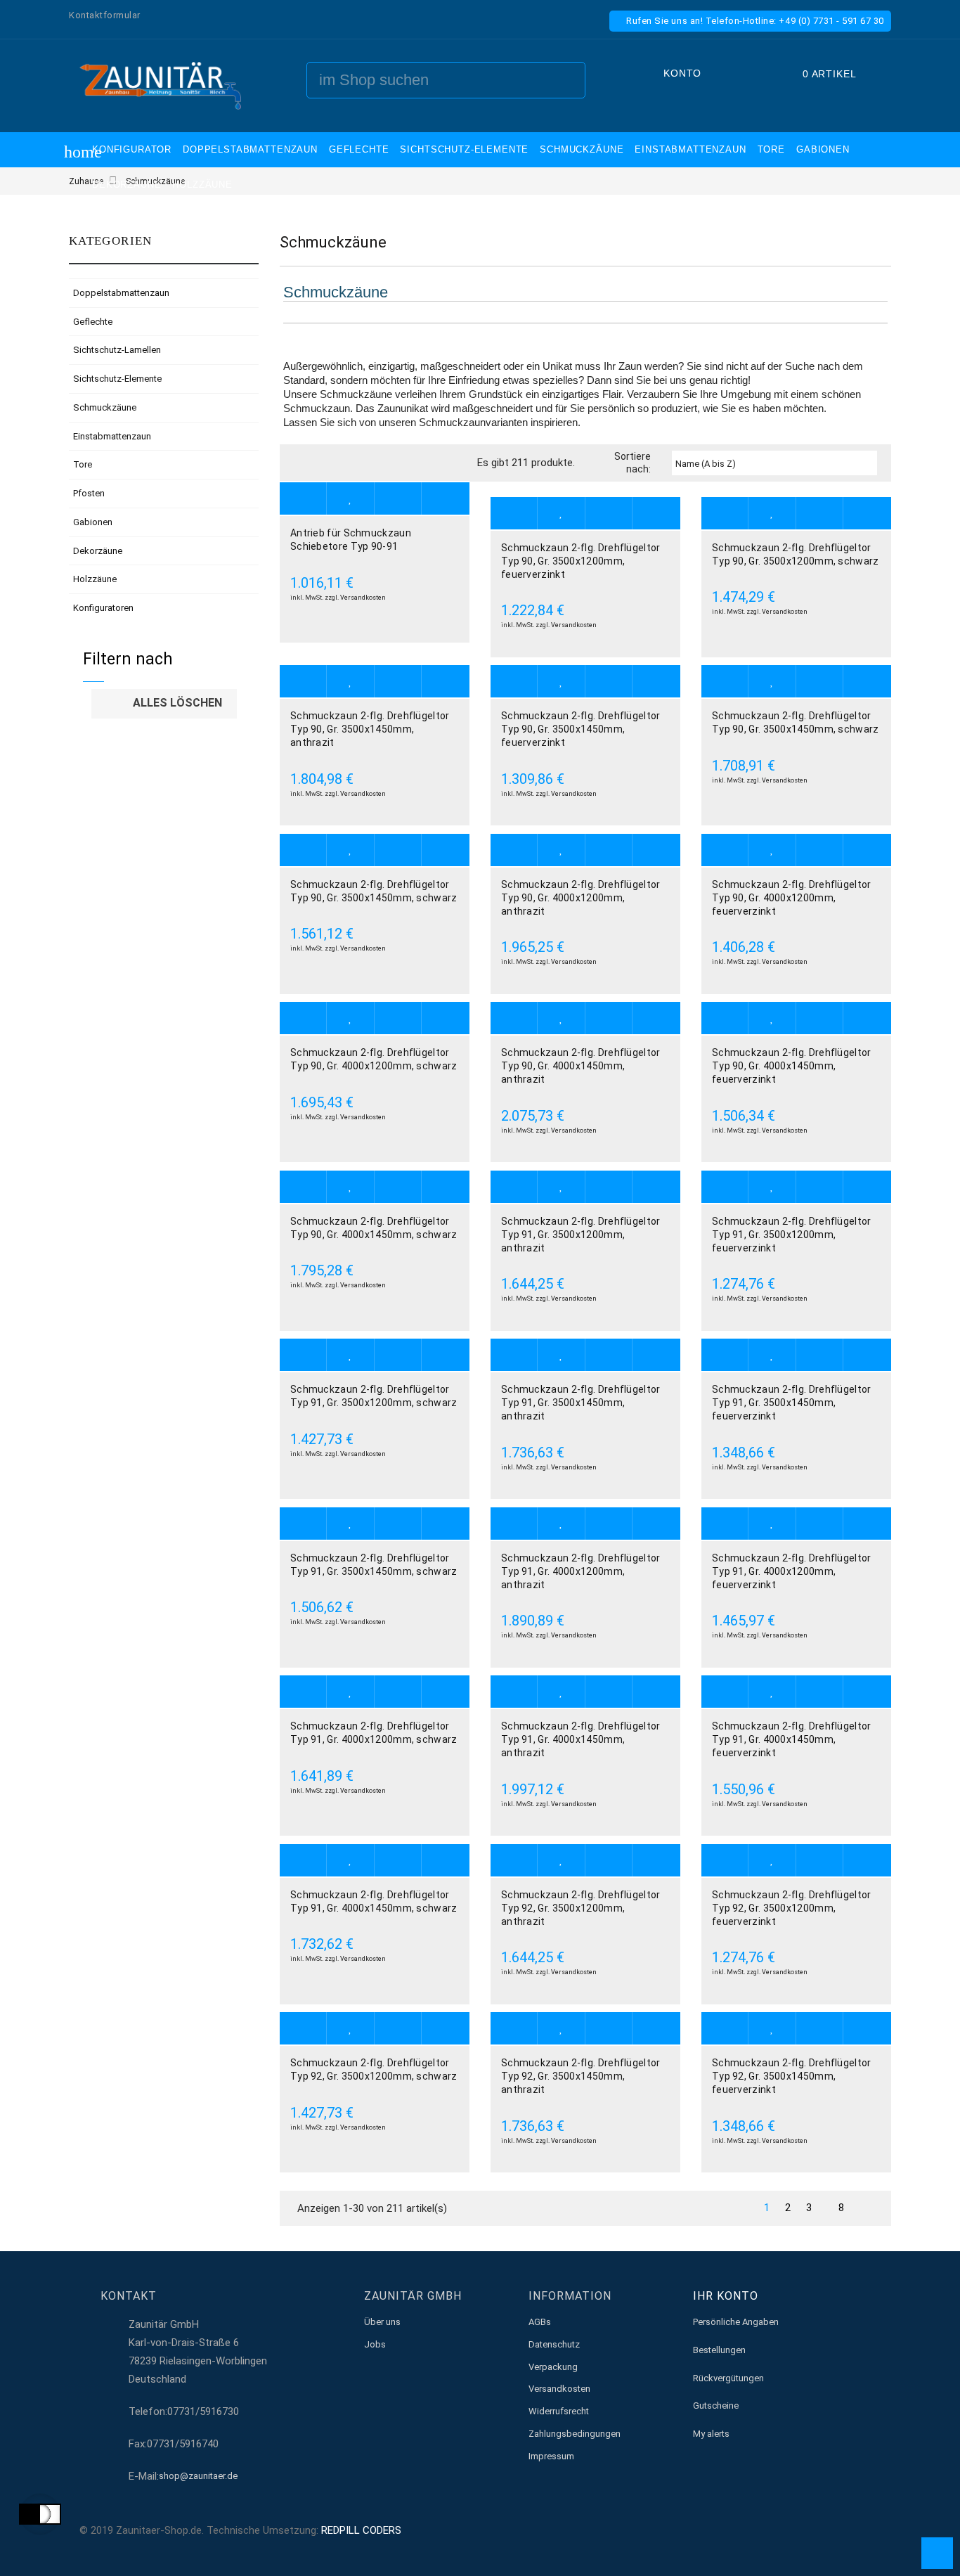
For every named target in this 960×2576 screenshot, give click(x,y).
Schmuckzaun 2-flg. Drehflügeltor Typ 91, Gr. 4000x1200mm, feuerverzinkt (792, 1571)
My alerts (711, 2434)
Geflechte (93, 322)
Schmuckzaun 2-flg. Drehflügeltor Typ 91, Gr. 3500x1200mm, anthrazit (581, 1235)
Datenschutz (554, 2344)
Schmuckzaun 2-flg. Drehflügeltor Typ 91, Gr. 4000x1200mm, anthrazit (581, 1571)
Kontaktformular (105, 15)
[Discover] (842, 2530)
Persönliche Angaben (736, 2322)
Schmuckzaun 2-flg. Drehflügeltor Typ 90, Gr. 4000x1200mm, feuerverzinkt (792, 898)
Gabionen (93, 522)
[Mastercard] (796, 2530)
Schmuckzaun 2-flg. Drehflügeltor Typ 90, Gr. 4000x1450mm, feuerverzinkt (792, 1066)
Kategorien (111, 241)
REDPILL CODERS (361, 2530)
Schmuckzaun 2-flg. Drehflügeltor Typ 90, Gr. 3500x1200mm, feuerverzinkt (581, 561)
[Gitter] (303, 463)
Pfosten (89, 493)
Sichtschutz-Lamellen (117, 350)
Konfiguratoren (103, 608)
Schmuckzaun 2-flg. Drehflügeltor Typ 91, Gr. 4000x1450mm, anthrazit (581, 1739)
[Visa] (826, 2530)
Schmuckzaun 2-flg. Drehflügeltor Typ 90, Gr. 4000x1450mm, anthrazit (581, 1066)
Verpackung (553, 2367)
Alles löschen (165, 704)
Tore (83, 464)
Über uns (382, 2322)
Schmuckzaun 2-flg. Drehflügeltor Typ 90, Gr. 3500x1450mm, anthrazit (370, 729)
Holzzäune (95, 579)
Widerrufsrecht (559, 2411)
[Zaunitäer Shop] (160, 85)
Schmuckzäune (105, 407)
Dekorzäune (98, 551)
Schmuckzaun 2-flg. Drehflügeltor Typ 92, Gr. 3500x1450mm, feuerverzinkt (792, 2076)
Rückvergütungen (728, 2378)
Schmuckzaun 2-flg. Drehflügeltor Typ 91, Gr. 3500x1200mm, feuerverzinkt (792, 1235)
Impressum (551, 2456)
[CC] (873, 2530)
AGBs (540, 2322)
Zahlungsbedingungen (575, 2434)
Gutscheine (716, 2406)
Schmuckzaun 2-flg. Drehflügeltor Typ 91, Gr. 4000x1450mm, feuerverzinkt (792, 1739)
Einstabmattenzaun (112, 436)
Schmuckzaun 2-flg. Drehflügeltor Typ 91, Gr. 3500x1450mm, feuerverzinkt (792, 1403)
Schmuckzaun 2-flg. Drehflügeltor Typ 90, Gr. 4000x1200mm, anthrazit (581, 898)
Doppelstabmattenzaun (121, 293)
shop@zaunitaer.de (198, 2476)
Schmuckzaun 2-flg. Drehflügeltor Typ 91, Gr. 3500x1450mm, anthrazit (581, 1403)
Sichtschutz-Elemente (117, 379)
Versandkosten (363, 598)
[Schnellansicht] (445, 499)
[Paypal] (780, 2530)
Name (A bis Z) (775, 464)
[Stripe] (811, 2530)
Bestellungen (719, 2350)
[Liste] (324, 463)
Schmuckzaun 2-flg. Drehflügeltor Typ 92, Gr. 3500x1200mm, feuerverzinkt (792, 1908)
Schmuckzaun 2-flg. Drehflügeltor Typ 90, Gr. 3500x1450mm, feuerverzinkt (581, 729)
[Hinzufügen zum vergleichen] (398, 499)
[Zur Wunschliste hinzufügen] (350, 499)
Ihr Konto (726, 2296)
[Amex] (857, 2530)
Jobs (375, 2344)
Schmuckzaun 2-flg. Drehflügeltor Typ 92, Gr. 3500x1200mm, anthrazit (581, 1908)
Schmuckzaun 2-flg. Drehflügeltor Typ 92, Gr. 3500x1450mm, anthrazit (581, 2076)
